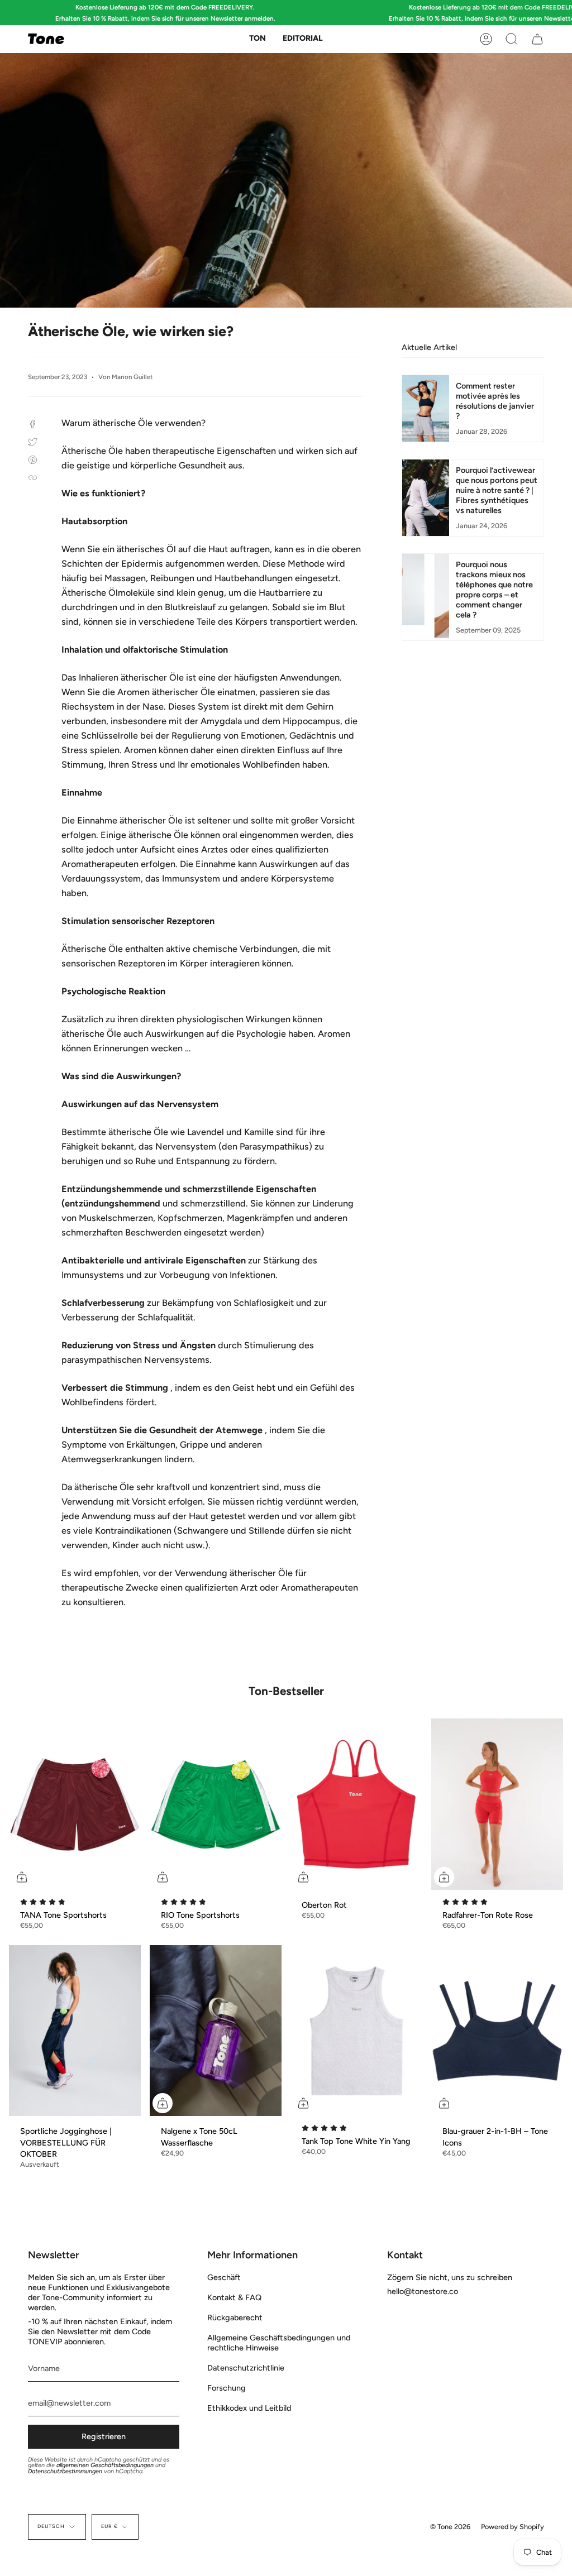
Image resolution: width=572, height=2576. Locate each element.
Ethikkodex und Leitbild (249, 2408)
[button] (258, 39)
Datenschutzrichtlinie (246, 2368)
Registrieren (104, 2436)
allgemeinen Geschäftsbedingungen (105, 2465)
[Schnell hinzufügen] (22, 1877)
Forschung (227, 2388)
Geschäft (224, 2277)
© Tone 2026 (450, 2527)
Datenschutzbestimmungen (65, 2471)
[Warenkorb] (537, 39)
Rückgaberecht (235, 2318)
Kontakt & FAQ (234, 2297)
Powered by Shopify (513, 2527)
